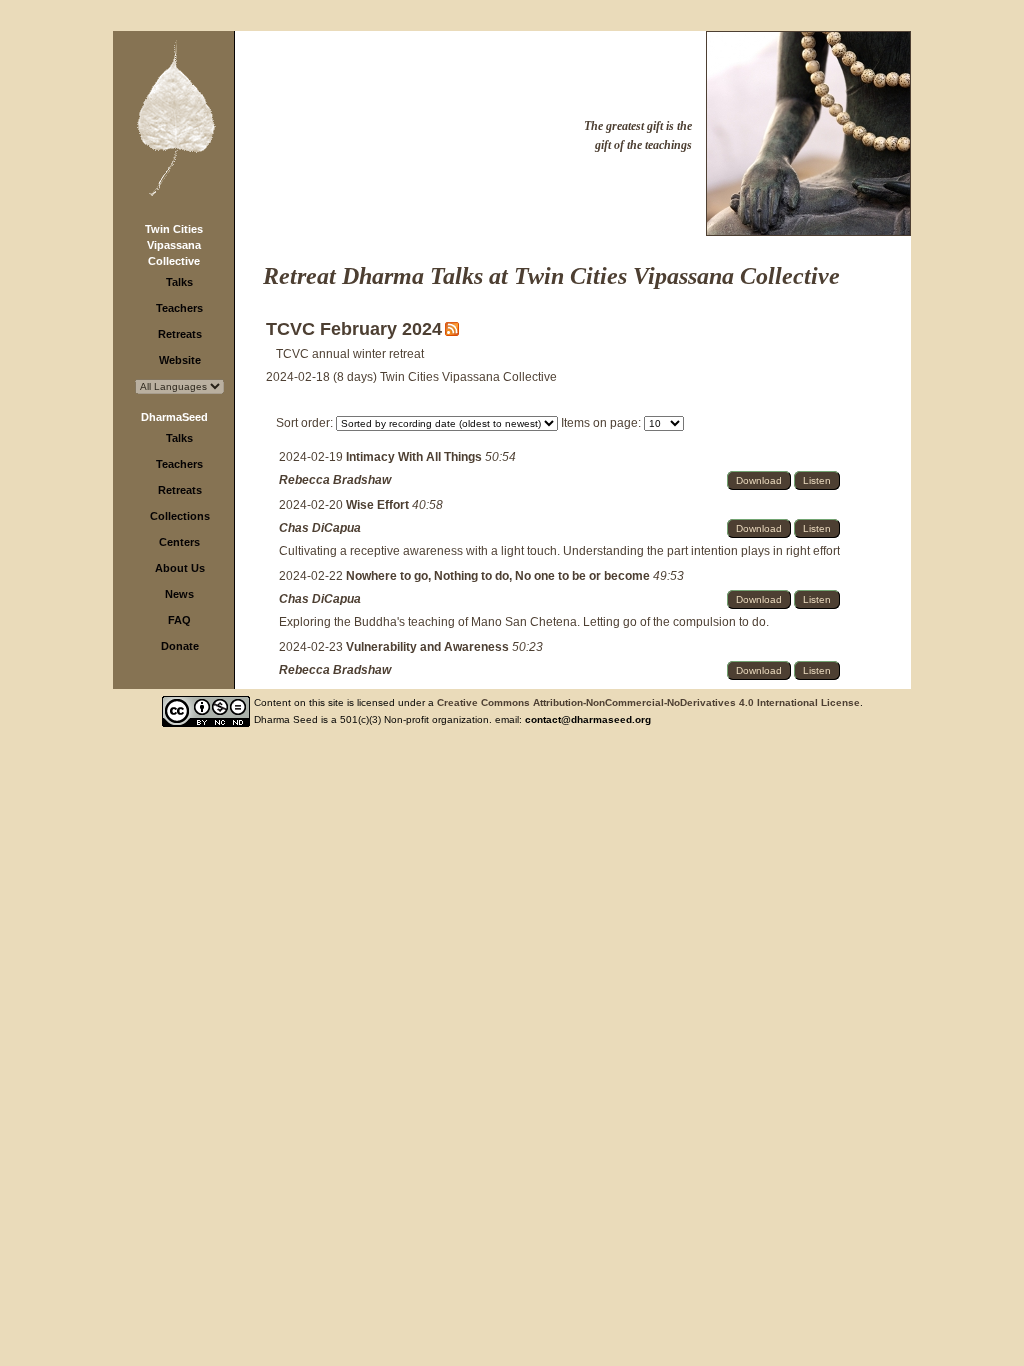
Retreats (180, 334)
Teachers (179, 308)
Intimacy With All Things (415, 457)
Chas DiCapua (320, 528)
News (179, 594)
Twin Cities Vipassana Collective (174, 245)
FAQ (179, 620)
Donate (180, 646)
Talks (179, 282)
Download (759, 480)
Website (180, 360)
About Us (180, 568)
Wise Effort (379, 505)
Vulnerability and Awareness (429, 647)
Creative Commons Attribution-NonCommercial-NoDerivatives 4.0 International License (648, 702)
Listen (817, 480)
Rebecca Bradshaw (335, 480)
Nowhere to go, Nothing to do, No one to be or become (499, 576)
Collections (180, 516)
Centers (179, 542)
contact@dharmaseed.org (588, 719)
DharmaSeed (174, 417)
